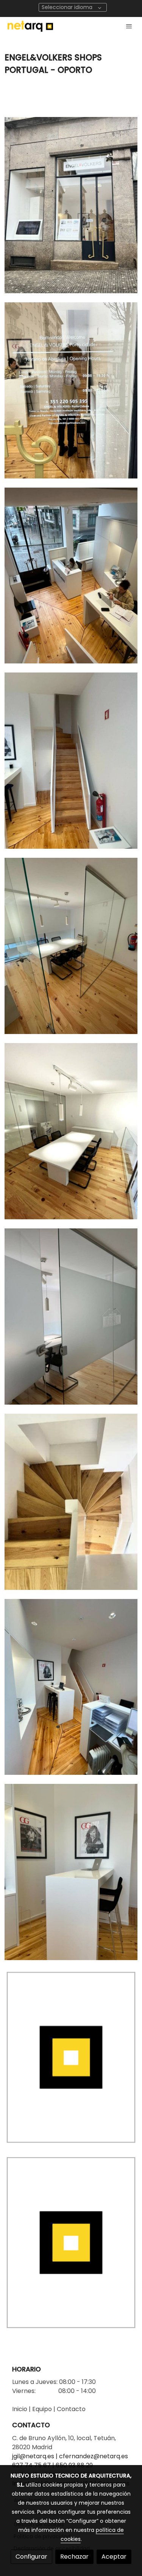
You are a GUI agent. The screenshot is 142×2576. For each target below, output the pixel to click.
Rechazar (74, 2557)
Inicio (20, 2409)
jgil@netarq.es (33, 2456)
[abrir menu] (129, 26)
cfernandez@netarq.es (94, 2456)
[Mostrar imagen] (71, 205)
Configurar (31, 2557)
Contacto (71, 2409)
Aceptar (114, 2557)
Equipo (42, 2409)
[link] (30, 26)
